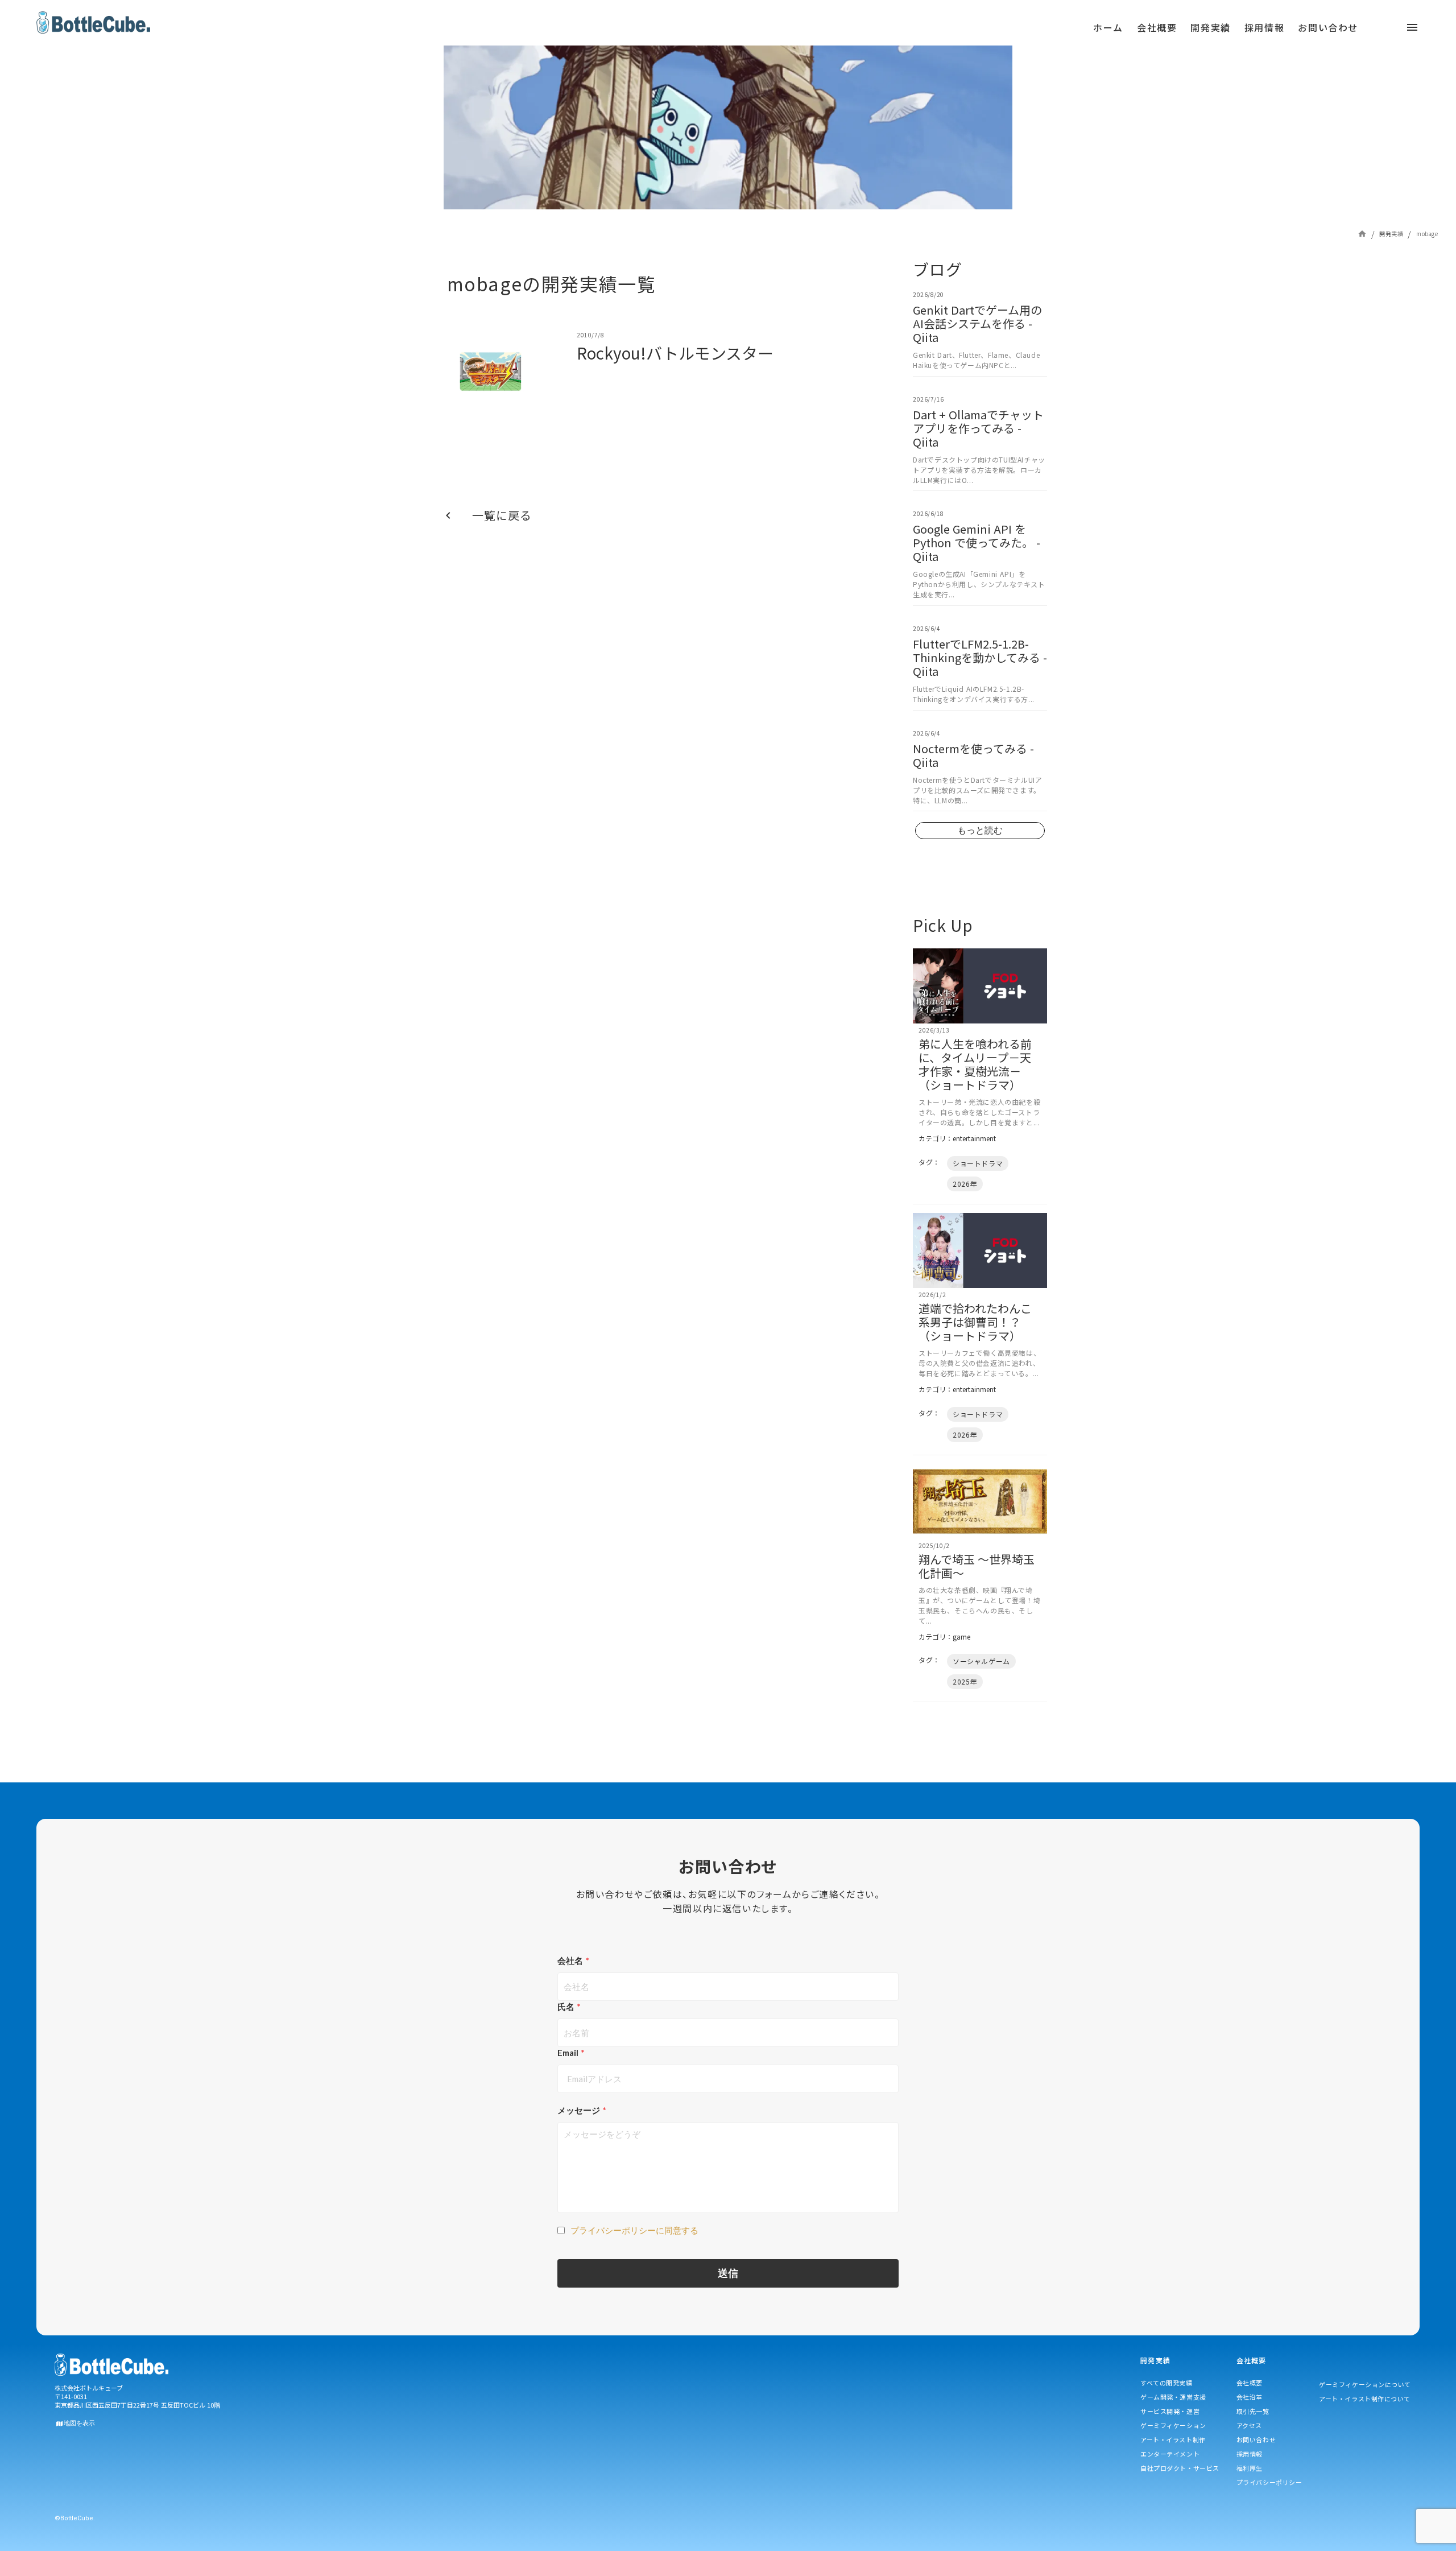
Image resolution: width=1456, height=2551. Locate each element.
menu (607, 31)
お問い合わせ (1256, 2439)
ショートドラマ (978, 1163)
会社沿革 (1250, 2397)
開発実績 (1391, 234)
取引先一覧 (1253, 2411)
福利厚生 (1250, 2468)
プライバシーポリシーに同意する (634, 2230)
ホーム (1108, 27)
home (1362, 234)
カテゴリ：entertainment (957, 1138)
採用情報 (1250, 2454)
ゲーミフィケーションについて (1365, 2384)
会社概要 (1250, 2383)
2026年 (965, 1184)
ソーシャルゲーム (981, 1661)
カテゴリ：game (944, 1637)
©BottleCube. (75, 2518)
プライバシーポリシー (1269, 2482)
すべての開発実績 (1166, 2383)
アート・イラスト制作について (1365, 2399)
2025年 (965, 1681)
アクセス (1249, 2425)
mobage (1427, 234)
